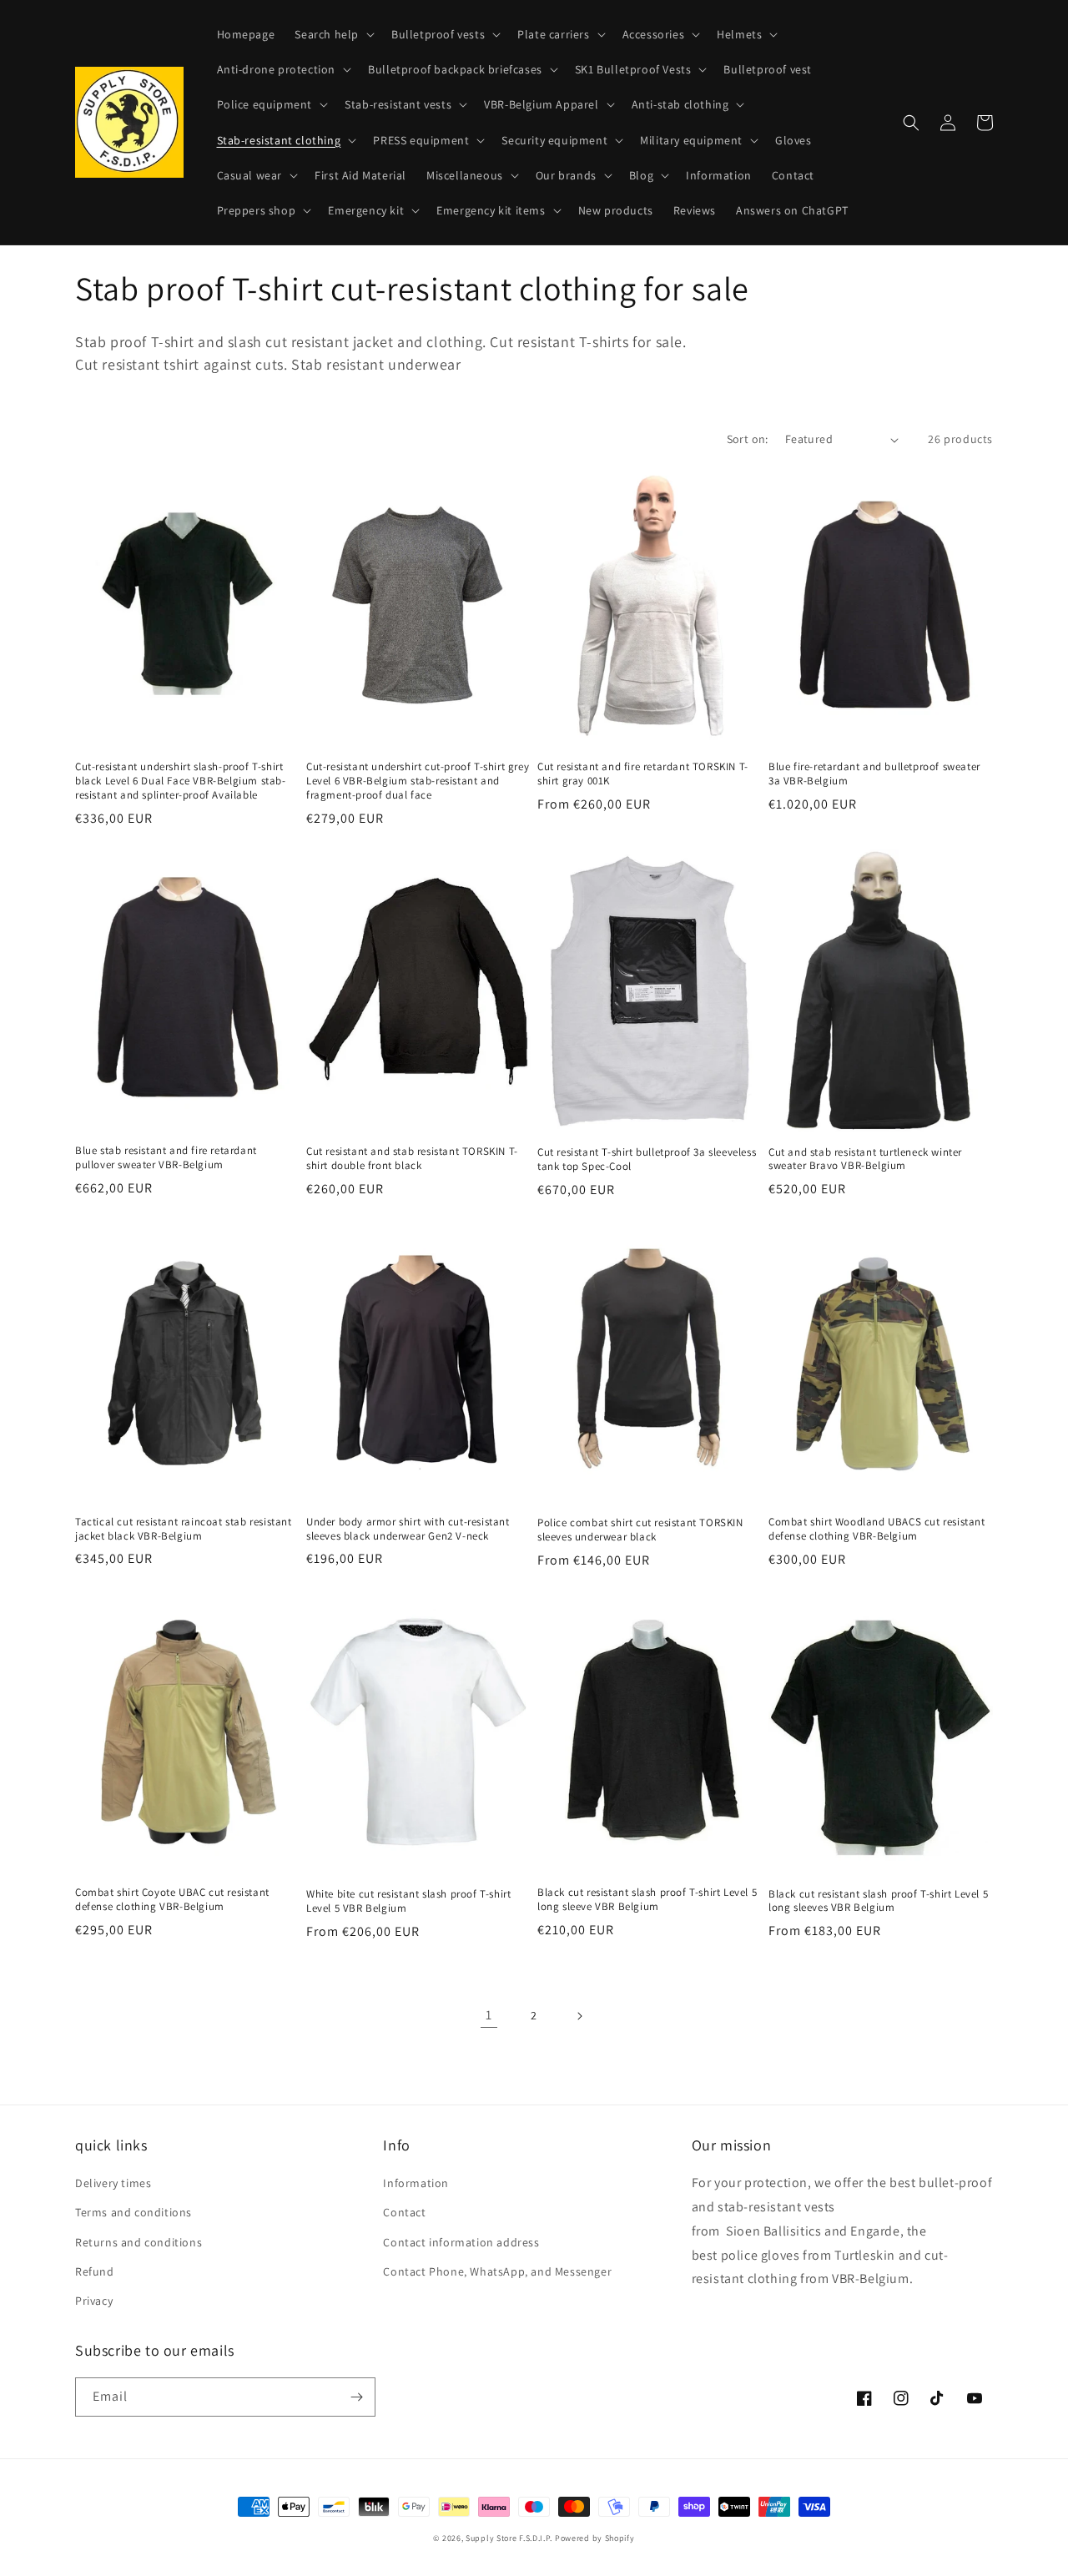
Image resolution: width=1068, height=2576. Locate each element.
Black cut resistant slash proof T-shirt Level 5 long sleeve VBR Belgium (647, 1900)
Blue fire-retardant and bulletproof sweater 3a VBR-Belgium (874, 774)
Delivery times (113, 2183)
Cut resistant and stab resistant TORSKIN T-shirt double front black (412, 1159)
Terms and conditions (133, 2212)
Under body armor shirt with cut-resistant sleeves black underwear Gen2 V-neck (408, 1529)
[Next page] (579, 2016)
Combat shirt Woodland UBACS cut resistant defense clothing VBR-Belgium (877, 1529)
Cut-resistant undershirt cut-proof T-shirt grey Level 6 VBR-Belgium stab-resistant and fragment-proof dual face (418, 781)
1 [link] (489, 2015)
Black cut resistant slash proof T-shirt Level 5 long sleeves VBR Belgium (878, 1901)
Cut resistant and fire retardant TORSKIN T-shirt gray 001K (643, 774)
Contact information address (461, 2242)
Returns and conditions (139, 2242)
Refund (95, 2271)
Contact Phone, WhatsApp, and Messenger (497, 2271)
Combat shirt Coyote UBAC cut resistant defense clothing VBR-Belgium (172, 1900)
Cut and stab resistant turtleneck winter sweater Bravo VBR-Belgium (865, 1159)
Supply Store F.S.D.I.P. (509, 2538)
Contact (404, 2212)
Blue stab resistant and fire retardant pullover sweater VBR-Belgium (166, 1158)
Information (416, 2183)
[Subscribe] (356, 2397)
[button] (333, 34)
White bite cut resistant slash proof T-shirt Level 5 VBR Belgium (408, 1901)
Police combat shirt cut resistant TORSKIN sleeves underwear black (640, 1530)
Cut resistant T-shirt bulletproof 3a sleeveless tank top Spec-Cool (647, 1159)
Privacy (94, 2301)
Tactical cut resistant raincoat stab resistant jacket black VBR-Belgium (184, 1529)
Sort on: (748, 439)
